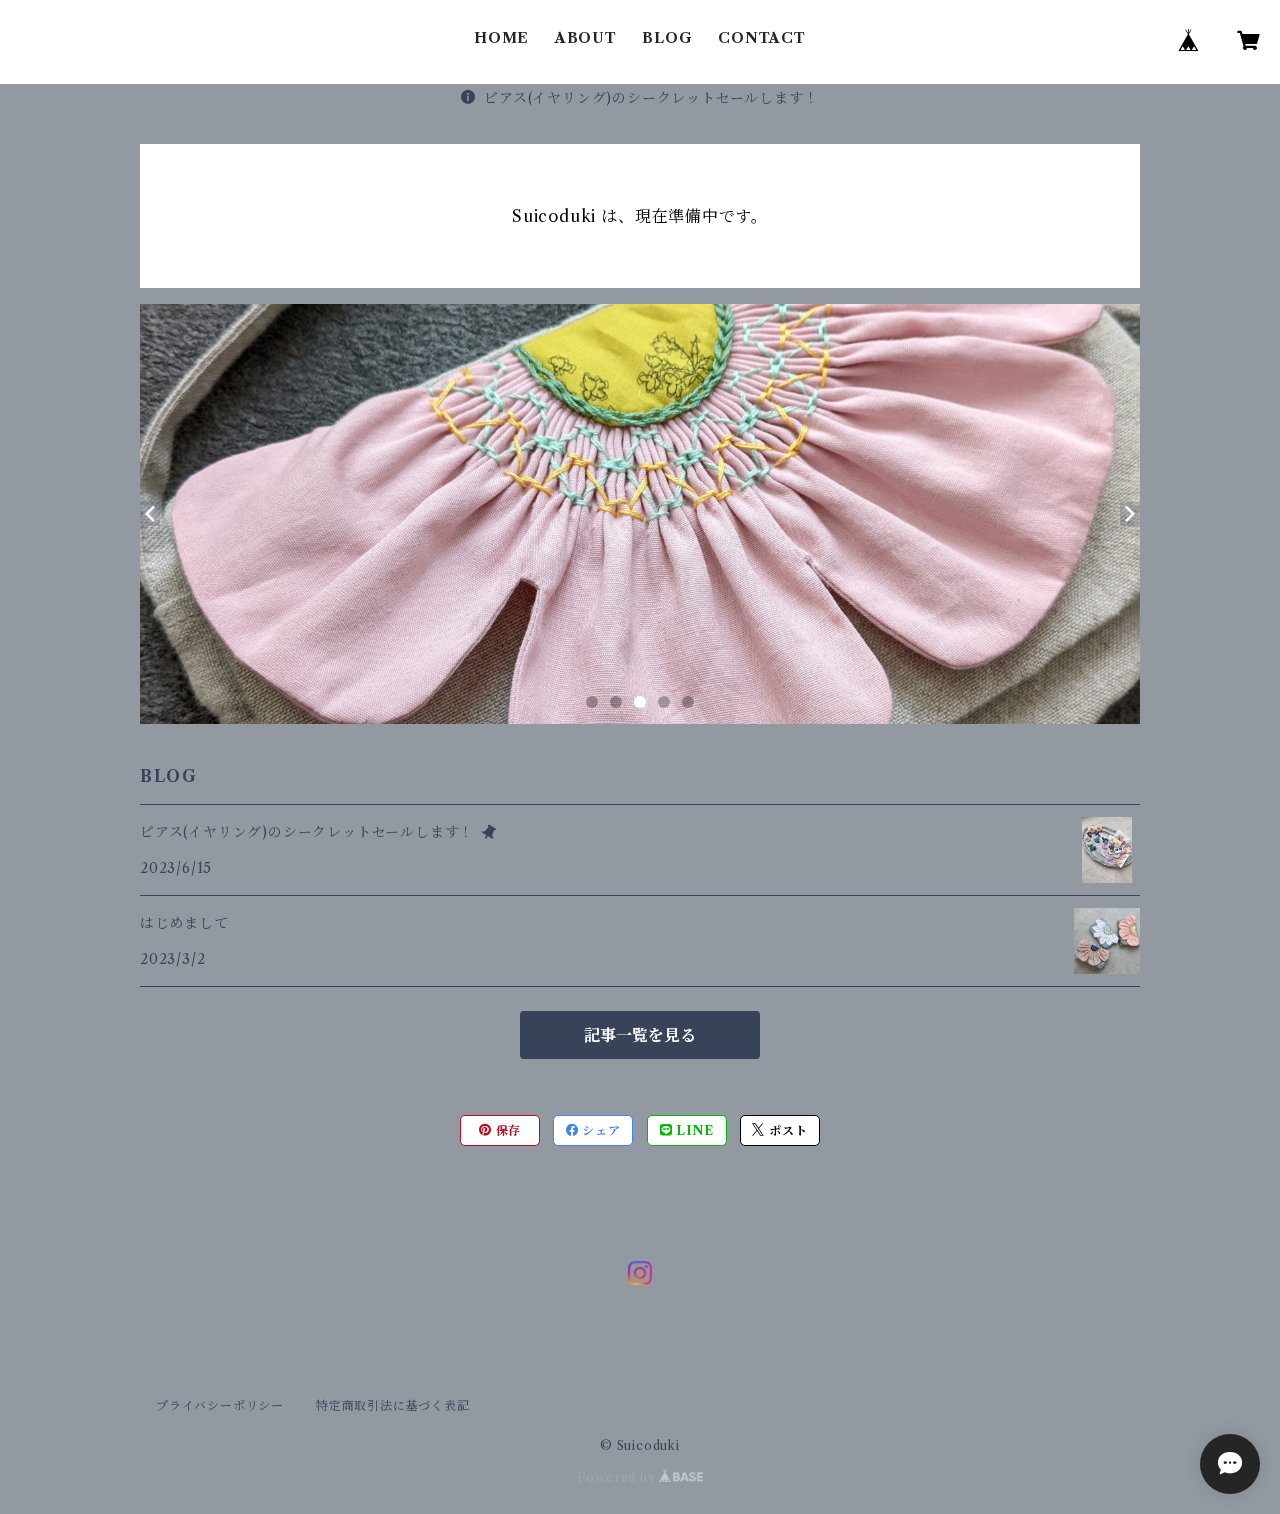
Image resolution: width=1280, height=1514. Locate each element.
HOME (501, 38)
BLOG (667, 38)
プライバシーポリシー (220, 1405)
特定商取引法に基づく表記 (393, 1405)
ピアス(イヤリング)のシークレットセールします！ (651, 98)
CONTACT (762, 38)
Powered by (618, 1477)
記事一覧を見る (640, 1035)
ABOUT (586, 38)
